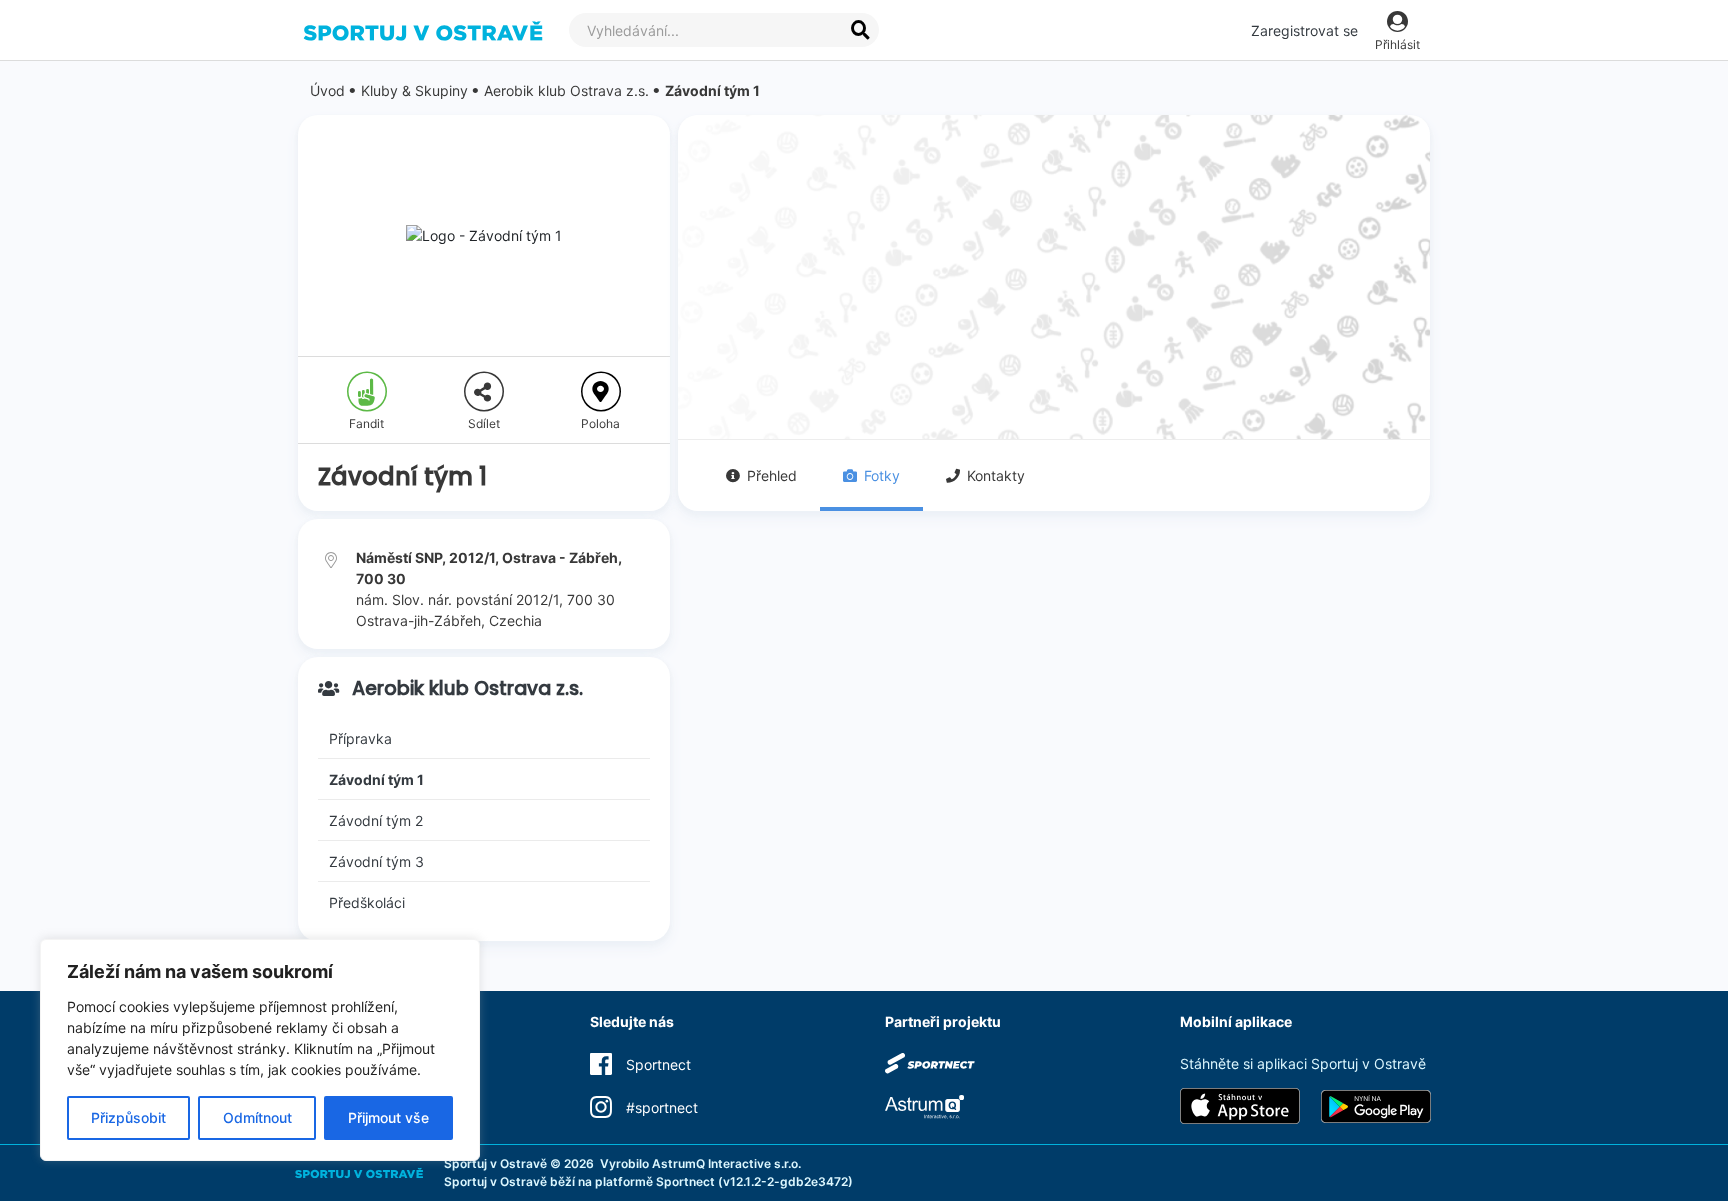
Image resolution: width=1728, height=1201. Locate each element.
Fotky (882, 475)
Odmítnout (257, 1117)
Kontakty (996, 475)
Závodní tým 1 (712, 90)
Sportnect (685, 1181)
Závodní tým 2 (376, 820)
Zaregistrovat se (1304, 30)
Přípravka (360, 738)
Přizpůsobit (128, 1117)
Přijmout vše (388, 1117)
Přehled (772, 475)
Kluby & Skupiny (414, 90)
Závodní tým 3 (376, 861)
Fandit (366, 423)
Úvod (327, 90)
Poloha (600, 423)
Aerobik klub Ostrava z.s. (566, 90)
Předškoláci (367, 902)
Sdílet (484, 423)
